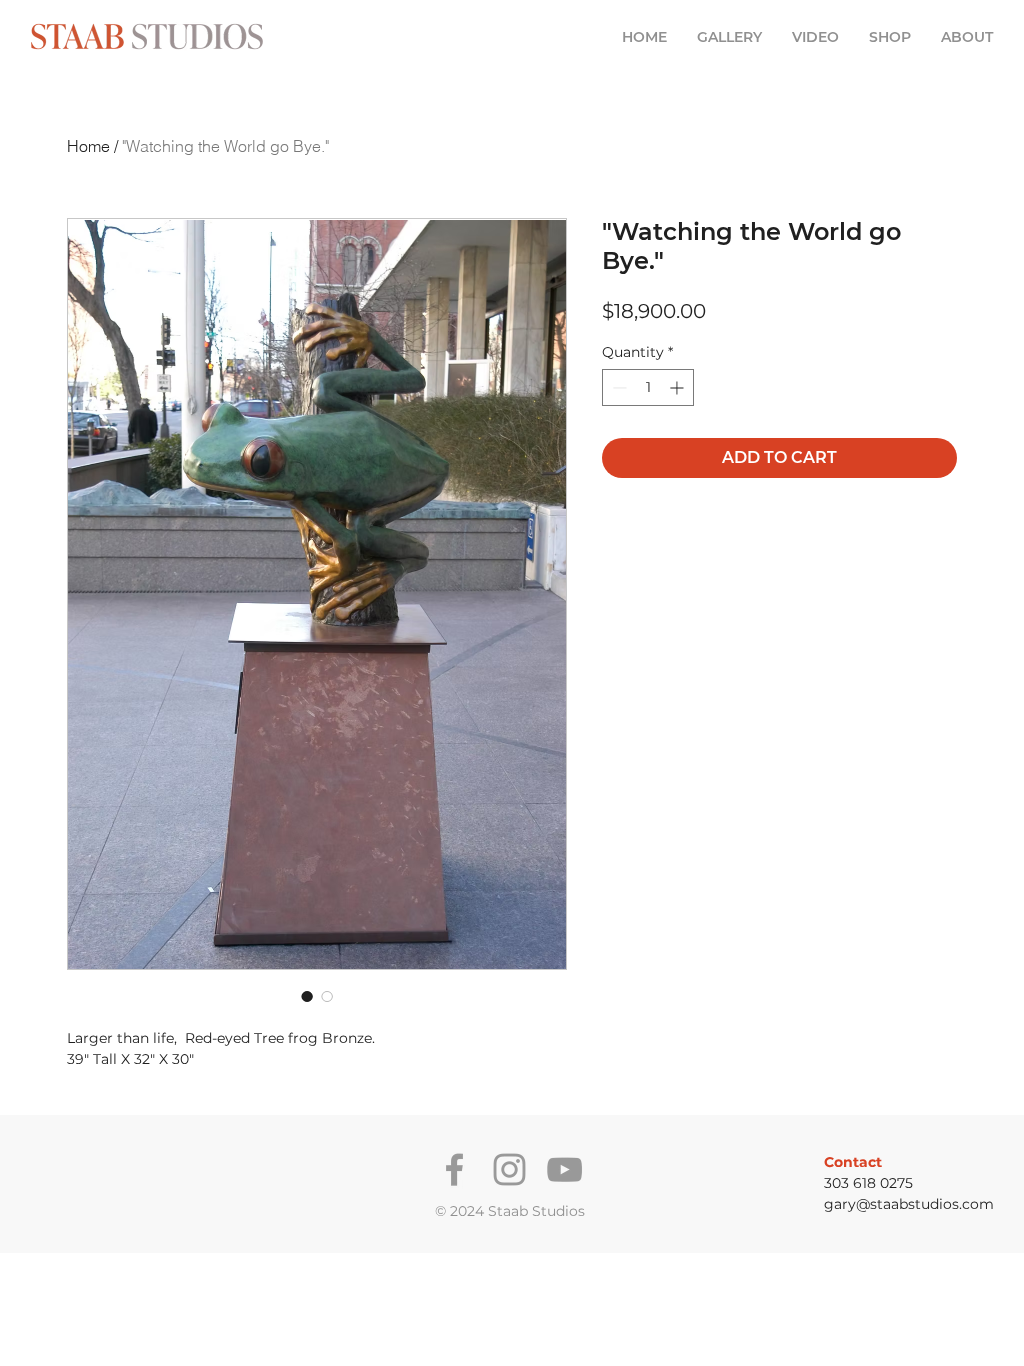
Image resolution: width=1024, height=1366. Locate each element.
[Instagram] (509, 1169)
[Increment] (678, 387)
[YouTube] (564, 1169)
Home (88, 146)
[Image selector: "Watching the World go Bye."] (307, 996)
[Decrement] (617, 387)
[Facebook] (454, 1169)
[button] (729, 37)
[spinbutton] (648, 387)
